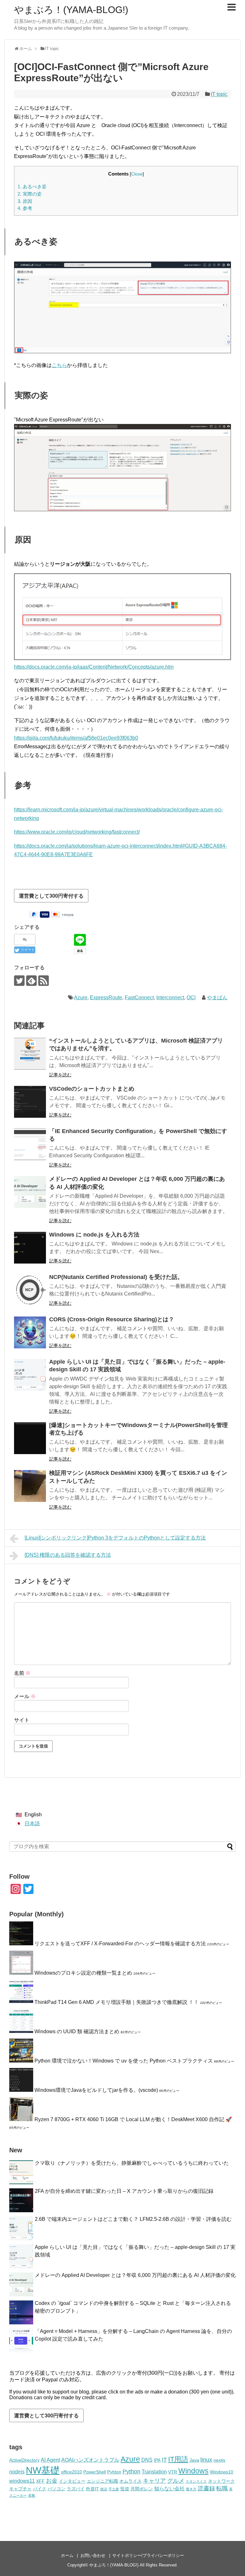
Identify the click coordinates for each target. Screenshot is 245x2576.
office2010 (71, 2472)
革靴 (32, 2495)
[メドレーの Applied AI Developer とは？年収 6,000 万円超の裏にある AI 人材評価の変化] (30, 1192)
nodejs (17, 2472)
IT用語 (178, 2459)
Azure (81, 997)
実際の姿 (30, 194)
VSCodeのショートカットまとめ (92, 1089)
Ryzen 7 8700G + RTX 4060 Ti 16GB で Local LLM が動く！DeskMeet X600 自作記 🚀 (133, 2119)
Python (131, 2472)
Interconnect (170, 997)
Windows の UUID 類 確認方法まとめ (77, 2031)
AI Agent (50, 2460)
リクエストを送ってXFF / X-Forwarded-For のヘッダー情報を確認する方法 (120, 1944)
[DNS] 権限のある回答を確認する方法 (68, 1555)
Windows (193, 2471)
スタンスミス (196, 2481)
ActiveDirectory (24, 2460)
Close (137, 174)
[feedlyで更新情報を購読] (31, 981)
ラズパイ (76, 2489)
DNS (147, 2460)
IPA (157, 2460)
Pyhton (114, 2472)
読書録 (206, 2488)
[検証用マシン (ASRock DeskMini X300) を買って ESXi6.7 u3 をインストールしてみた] (30, 1486)
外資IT (92, 2489)
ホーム (67, 2555)
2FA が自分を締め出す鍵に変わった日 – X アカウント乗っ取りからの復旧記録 (124, 2191)
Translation (154, 2472)
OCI (191, 997)
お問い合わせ (93, 2555)
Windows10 (222, 2472)
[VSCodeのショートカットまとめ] (30, 1102)
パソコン (56, 2489)
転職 (222, 2488)
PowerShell (95, 2472)
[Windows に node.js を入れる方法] (30, 1248)
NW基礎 (43, 2470)
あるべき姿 (32, 187)
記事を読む (60, 1075)
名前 (22, 1673)
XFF (40, 2481)
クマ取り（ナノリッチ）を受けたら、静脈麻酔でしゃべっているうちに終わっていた (132, 2163)
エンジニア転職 (102, 2481)
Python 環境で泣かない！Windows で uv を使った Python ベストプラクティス (124, 2061)
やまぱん (217, 997)
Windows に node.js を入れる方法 (94, 1235)
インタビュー (72, 2481)
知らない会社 (169, 2488)
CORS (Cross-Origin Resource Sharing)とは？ (112, 1319)
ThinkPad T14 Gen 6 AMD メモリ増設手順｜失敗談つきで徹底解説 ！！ (117, 2002)
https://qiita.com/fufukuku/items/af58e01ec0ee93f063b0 (76, 738)
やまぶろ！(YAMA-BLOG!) (71, 10)
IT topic (219, 94)
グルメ (176, 2481)
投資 (125, 2489)
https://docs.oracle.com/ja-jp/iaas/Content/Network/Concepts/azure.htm (94, 667)
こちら (59, 365)
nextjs (219, 2460)
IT (164, 2460)
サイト (22, 1720)
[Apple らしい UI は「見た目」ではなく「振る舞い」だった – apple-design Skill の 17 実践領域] (30, 1375)
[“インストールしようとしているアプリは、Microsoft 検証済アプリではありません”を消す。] (30, 1054)
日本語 (32, 1823)
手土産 (114, 2489)
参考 (25, 208)
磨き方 (191, 2489)
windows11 (22, 2481)
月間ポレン (142, 2489)
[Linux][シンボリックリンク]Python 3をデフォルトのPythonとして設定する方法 (115, 1538)
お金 (52, 2481)
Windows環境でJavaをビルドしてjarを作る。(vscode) (96, 2090)
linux (206, 2460)
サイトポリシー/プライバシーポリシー (148, 2555)
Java (194, 2460)
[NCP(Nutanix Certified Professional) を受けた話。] (30, 1290)
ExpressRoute (106, 997)
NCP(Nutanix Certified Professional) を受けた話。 (116, 1277)
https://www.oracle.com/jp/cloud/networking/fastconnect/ (77, 832)
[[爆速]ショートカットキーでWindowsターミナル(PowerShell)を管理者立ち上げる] (30, 1438)
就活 (104, 2489)
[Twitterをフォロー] (19, 981)
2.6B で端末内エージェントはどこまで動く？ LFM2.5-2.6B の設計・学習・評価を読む (133, 2219)
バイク (40, 2489)
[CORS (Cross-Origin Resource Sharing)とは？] (30, 1332)
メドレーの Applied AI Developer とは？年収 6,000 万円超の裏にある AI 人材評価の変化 (135, 2275)
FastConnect (139, 997)
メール (25, 1696)
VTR (173, 2472)
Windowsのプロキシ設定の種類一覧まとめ (83, 1973)
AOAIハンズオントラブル (90, 2460)
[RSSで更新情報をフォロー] (44, 981)
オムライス (130, 2481)
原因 (25, 201)
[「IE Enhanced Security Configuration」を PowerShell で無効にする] (30, 1144)
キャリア (154, 2481)
